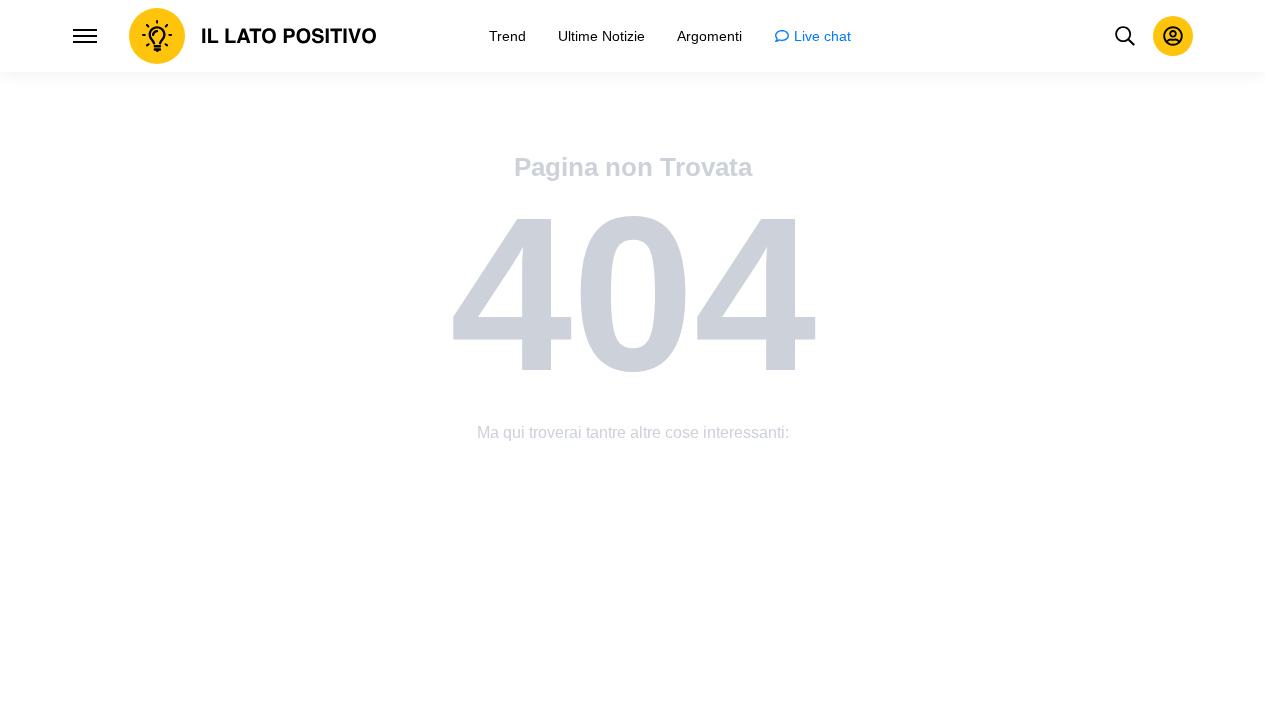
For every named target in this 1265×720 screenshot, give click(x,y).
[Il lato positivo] (253, 36)
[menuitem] (507, 36)
